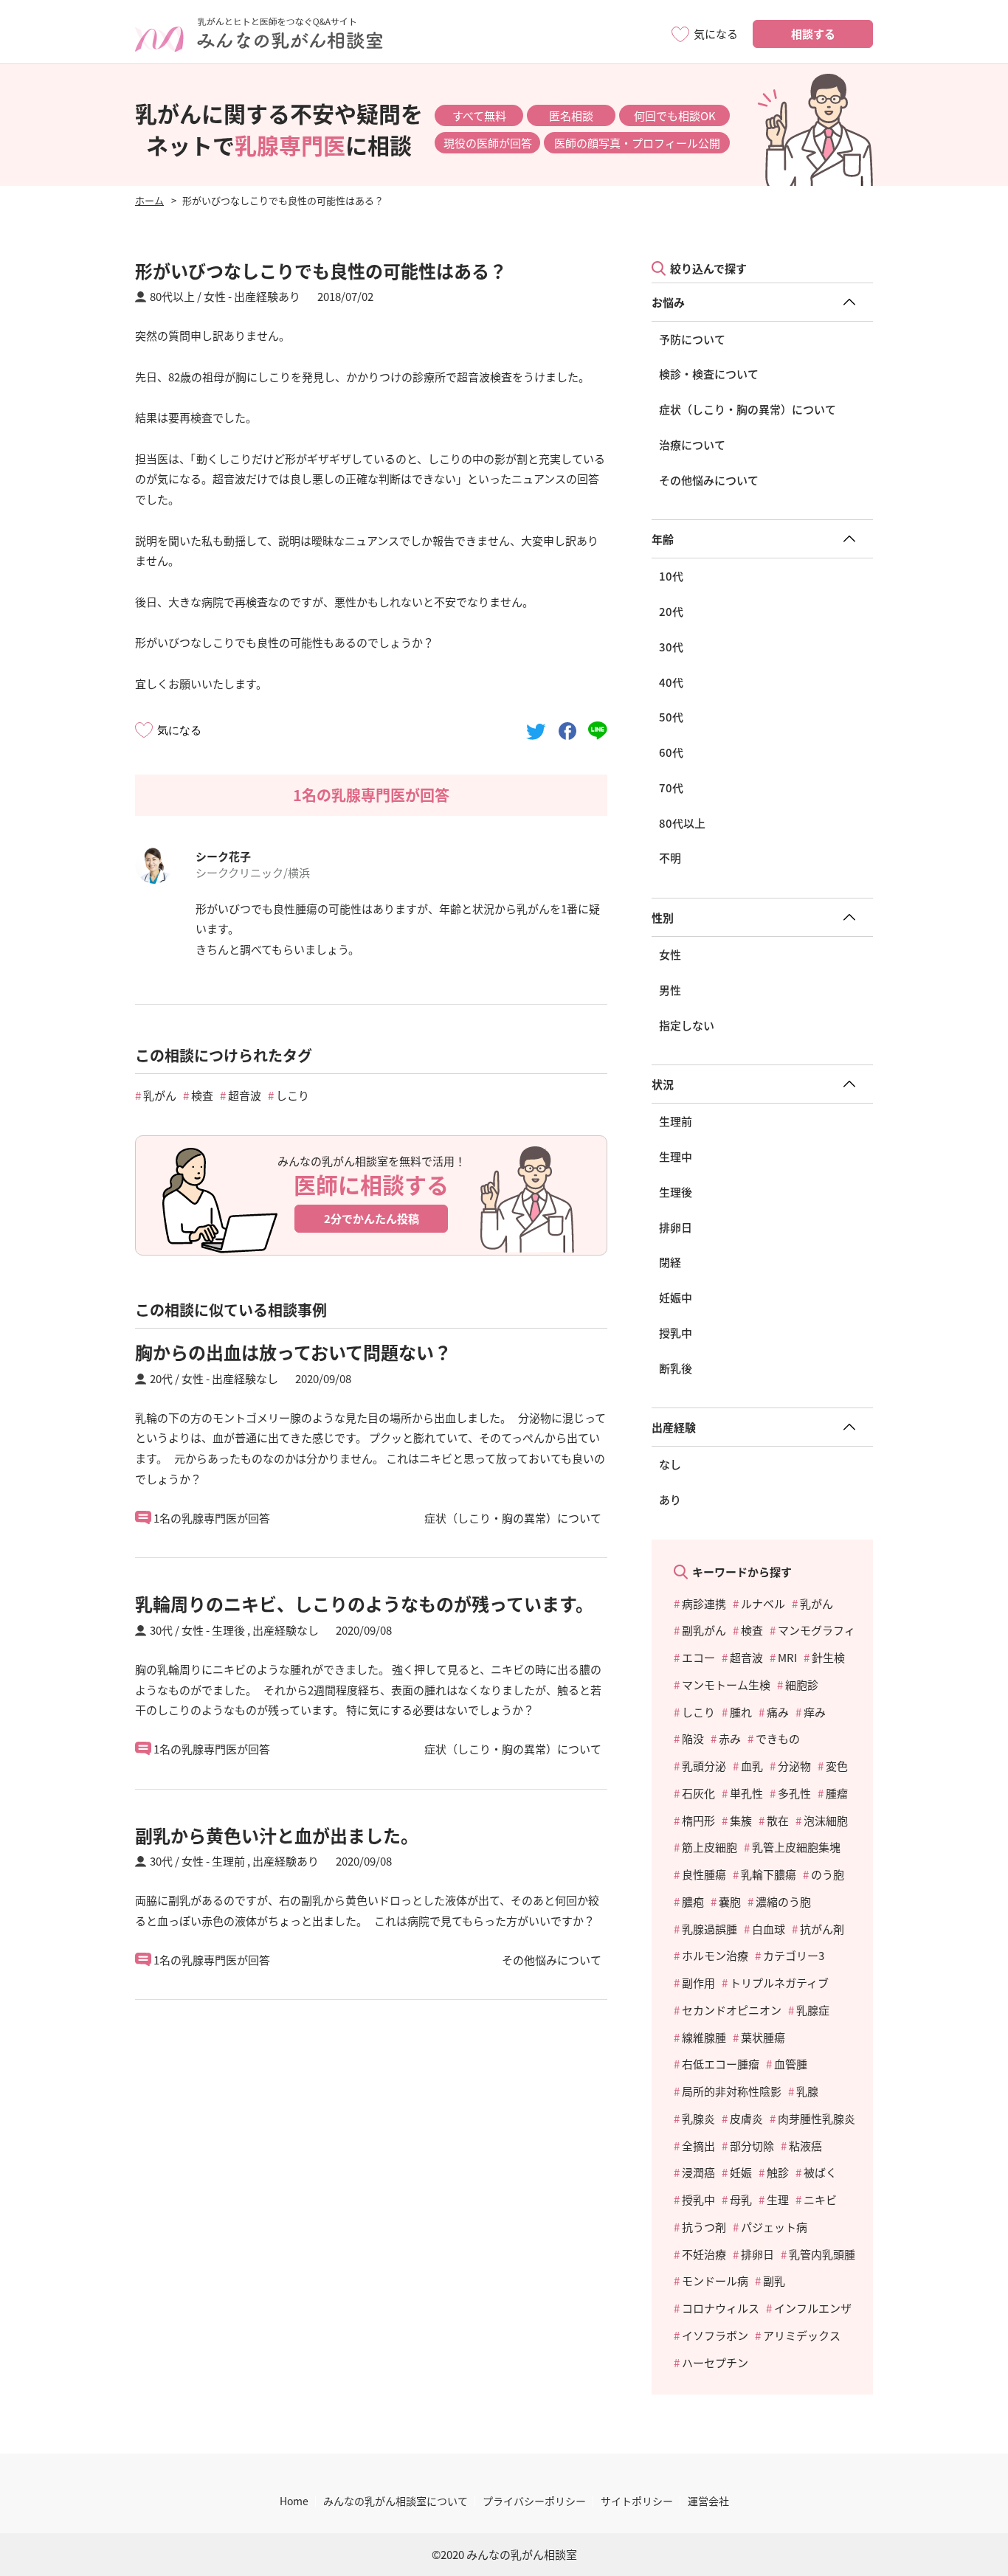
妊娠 (741, 2172)
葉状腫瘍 (763, 2037)
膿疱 (693, 1901)
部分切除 (752, 2146)
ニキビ (820, 2199)
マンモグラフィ (817, 1630)
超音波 (245, 1095)
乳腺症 (813, 2010)
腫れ (741, 1712)
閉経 (670, 1262)
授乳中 (676, 1333)
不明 (670, 858)
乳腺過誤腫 (710, 1929)
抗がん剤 (822, 1929)
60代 (671, 752)
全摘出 (698, 2146)
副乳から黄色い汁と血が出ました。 (277, 1835)
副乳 (774, 2281)
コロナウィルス (721, 2308)
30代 (671, 647)
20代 (671, 611)
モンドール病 (715, 2281)
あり (670, 1499)
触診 (778, 2172)
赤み (730, 1738)
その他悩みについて (709, 480)
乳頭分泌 (704, 1766)
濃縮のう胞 (783, 1901)
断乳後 (676, 1368)
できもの (778, 1738)
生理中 (676, 1156)
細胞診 (802, 1685)
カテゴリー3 (794, 1955)
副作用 (698, 1983)
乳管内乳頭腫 (822, 2254)
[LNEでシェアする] (598, 730)
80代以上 (682, 823)
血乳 (752, 1766)
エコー (698, 1657)
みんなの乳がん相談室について (396, 2501)
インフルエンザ (813, 2308)
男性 (670, 990)
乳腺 (807, 2091)
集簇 (741, 1820)
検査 (202, 1095)
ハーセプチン (715, 2362)
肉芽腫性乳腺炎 (817, 2118)
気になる (179, 730)
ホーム (149, 200)
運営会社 (708, 2501)
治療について (692, 444)
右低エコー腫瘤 (721, 2064)
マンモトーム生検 (726, 1685)
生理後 (676, 1192)
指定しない (687, 1025)
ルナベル (763, 1603)
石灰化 (698, 1793)
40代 (671, 682)
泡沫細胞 (826, 1820)
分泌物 (794, 1766)
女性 (670, 954)
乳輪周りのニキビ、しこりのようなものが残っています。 (364, 1603)
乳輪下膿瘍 (769, 1874)
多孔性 (794, 1793)
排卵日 (676, 1227)
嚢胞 (730, 1901)
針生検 (828, 1657)
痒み (815, 1712)
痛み (778, 1712)
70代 (671, 787)
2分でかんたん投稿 (372, 1218)
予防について (692, 339)
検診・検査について (709, 374)
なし (670, 1464)
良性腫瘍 (704, 1874)
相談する (813, 34)
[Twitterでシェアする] (536, 730)
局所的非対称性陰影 (732, 2091)
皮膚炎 (746, 2118)
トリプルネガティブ (779, 1983)
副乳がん (704, 1630)
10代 (671, 576)
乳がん (160, 1095)
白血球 (769, 1929)
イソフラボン (715, 2335)
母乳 (741, 2199)
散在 (778, 1820)
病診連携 (704, 1603)
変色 (837, 1766)
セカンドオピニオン (732, 2010)
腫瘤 (837, 1793)
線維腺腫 (704, 2037)
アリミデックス (802, 2335)
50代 (671, 717)
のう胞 (828, 1874)
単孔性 (746, 1793)
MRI (787, 1657)
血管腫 (791, 2064)
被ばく (820, 2172)
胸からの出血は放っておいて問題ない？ (293, 1352)
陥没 (693, 1738)
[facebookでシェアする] (567, 730)
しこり (293, 1095)
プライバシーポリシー (534, 2501)
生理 (778, 2199)
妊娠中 (676, 1297)
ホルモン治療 (715, 1955)
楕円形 (698, 1820)
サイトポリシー (637, 2501)
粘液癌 (805, 2146)
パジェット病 (774, 2227)
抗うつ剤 (704, 2227)
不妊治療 (704, 2254)
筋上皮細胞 (710, 1847)
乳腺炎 (698, 2118)
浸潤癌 (698, 2172)
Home (294, 2501)
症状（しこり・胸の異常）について (748, 409)
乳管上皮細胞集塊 (796, 1847)
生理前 (676, 1121)
